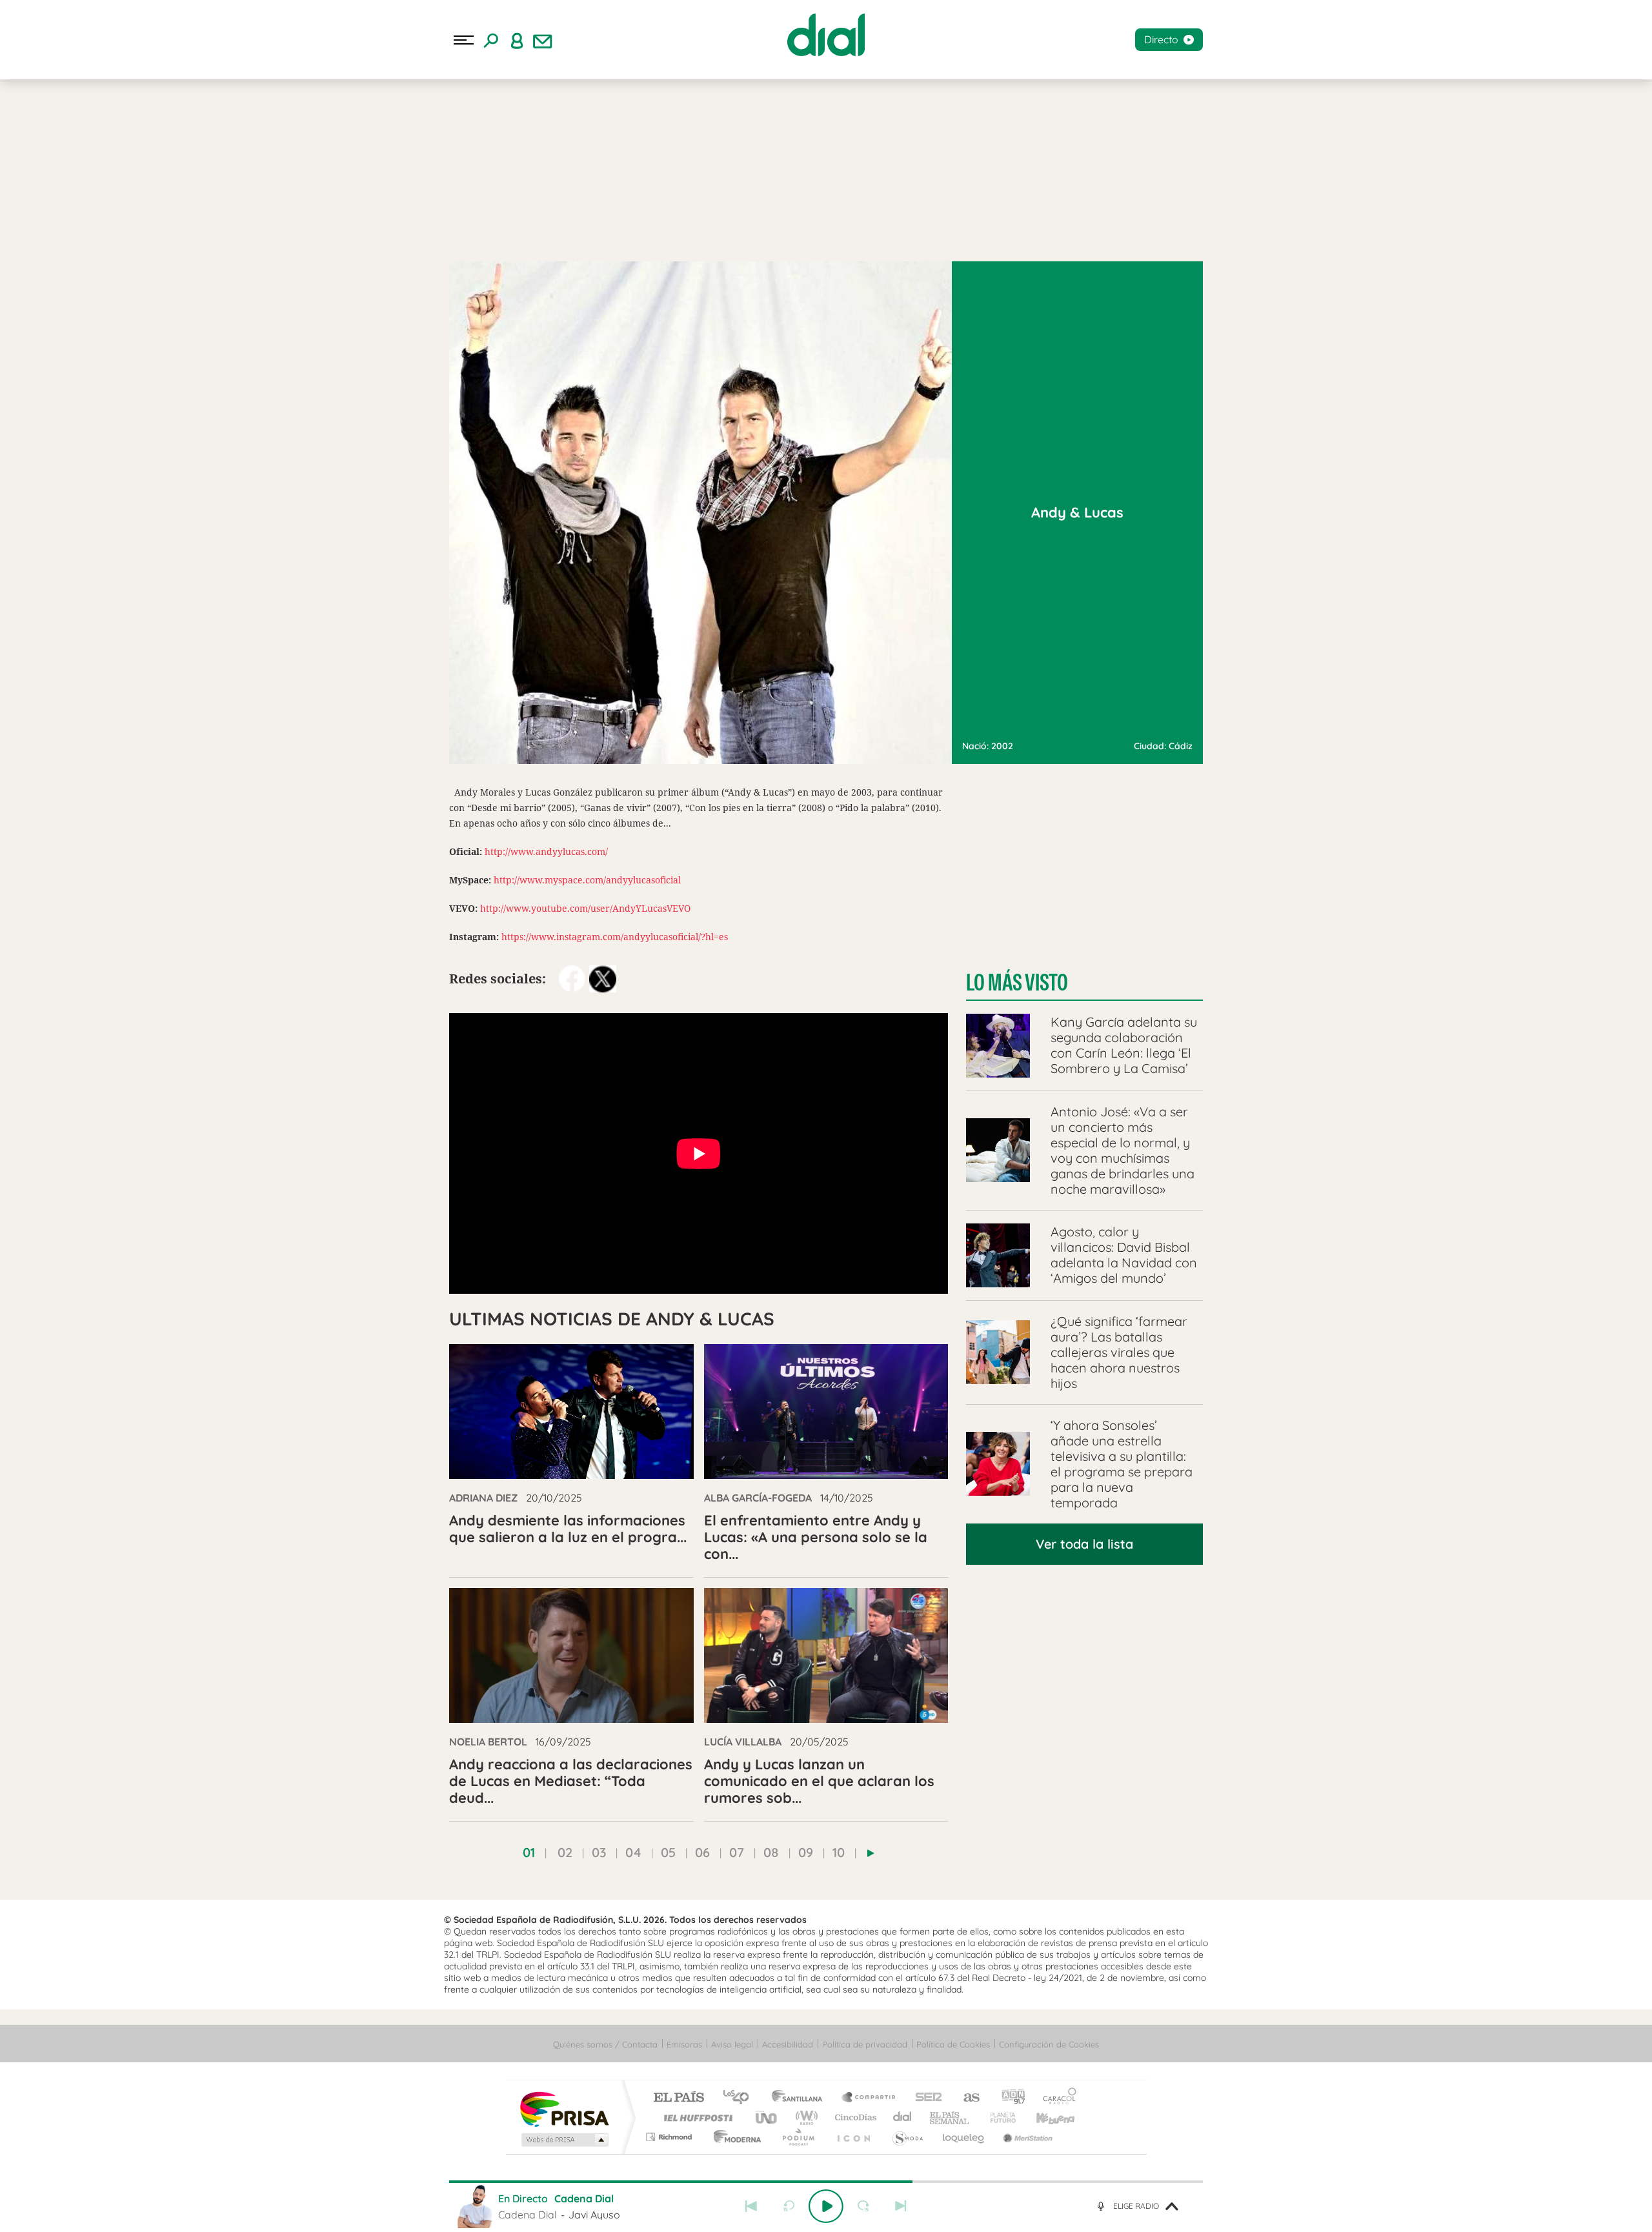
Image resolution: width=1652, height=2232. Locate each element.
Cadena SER (925, 2098)
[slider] (826, 2182)
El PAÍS (679, 2098)
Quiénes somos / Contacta (605, 2044)
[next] (871, 1853)
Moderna (734, 2137)
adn (1008, 2098)
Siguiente (901, 2206)
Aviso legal (732, 2044)
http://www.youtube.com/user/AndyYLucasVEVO (585, 908)
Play (826, 2206)
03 (599, 1852)
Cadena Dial (903, 2117)
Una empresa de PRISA (564, 2108)
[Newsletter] (543, 40)
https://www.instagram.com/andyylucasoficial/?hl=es (615, 937)
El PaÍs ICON (853, 2137)
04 (633, 1852)
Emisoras (684, 2044)
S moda (907, 2137)
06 (702, 1852)
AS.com (966, 2098)
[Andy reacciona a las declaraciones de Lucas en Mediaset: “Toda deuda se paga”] (571, 1655)
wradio (804, 2117)
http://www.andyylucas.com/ (546, 851)
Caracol (1056, 2098)
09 (806, 1852)
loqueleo (964, 2137)
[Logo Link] (826, 35)
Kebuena (1044, 2117)
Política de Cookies (953, 2044)
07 (737, 1852)
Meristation (1026, 2137)
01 (529, 1852)
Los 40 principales (740, 2098)
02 (565, 1852)
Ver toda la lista (1084, 1544)
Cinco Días (854, 2117)
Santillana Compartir (869, 2098)
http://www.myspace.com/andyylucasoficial (587, 880)
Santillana (801, 2098)
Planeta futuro (998, 2117)
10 (839, 1852)
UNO (767, 2117)
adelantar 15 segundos (863, 2206)
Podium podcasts (798, 2137)
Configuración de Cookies (1049, 2044)
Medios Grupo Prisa (564, 2140)
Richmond (670, 2137)
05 (668, 1852)
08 (771, 1852)
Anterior (751, 2206)
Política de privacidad (865, 2044)
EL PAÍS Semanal (950, 2117)
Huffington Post (696, 2117)
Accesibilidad (788, 2044)
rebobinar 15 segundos (789, 2206)
